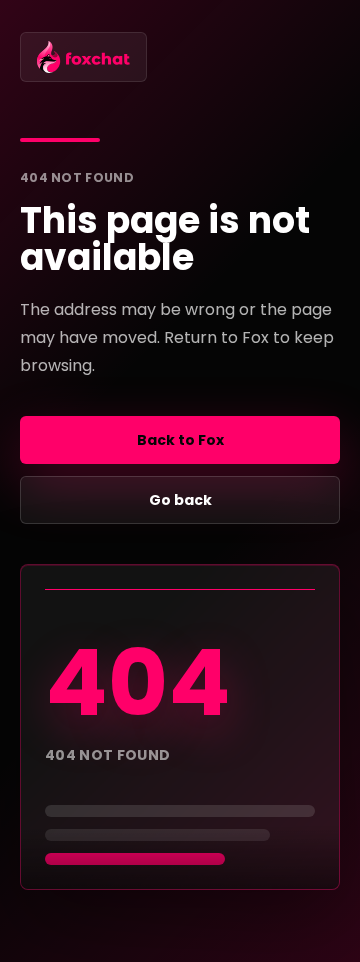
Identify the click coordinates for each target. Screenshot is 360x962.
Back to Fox (180, 440)
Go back (180, 500)
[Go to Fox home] (83, 57)
